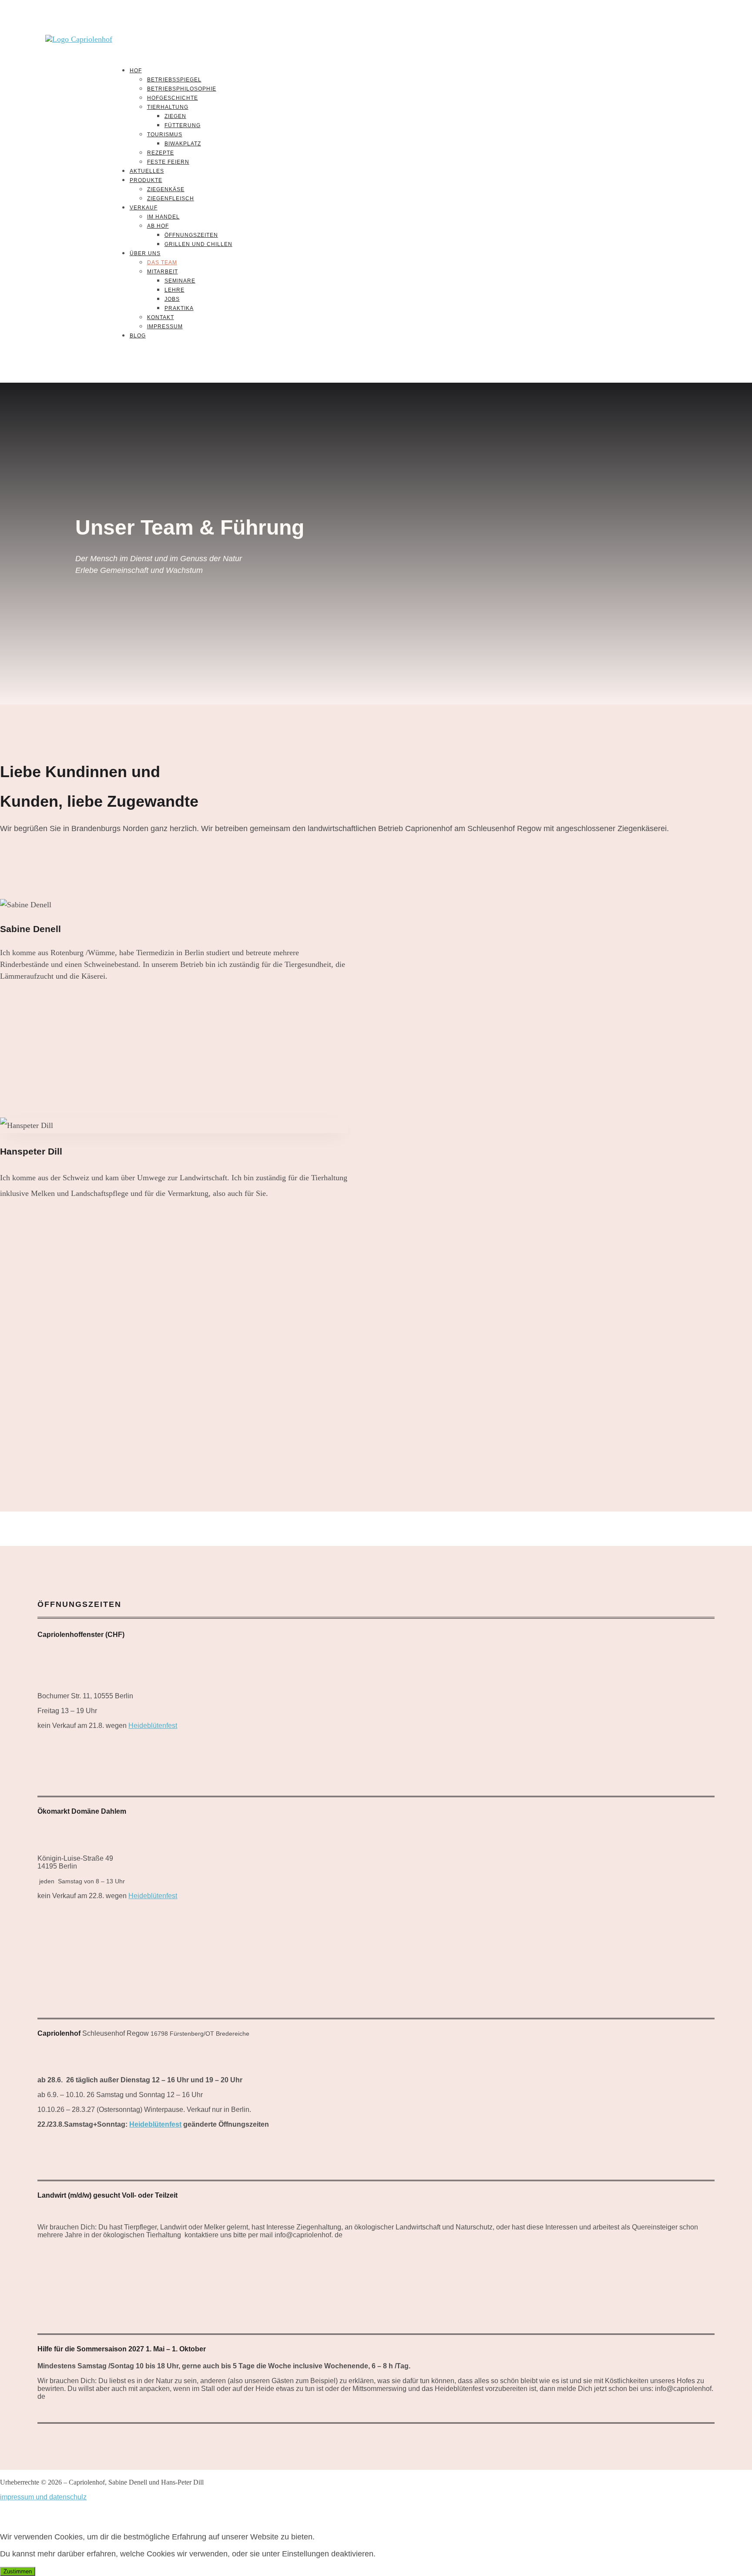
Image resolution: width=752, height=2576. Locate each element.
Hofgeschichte (173, 98)
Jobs (172, 299)
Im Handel (163, 217)
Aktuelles (147, 171)
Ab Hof (158, 226)
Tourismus (165, 135)
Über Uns (145, 253)
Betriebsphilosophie (182, 89)
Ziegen (175, 116)
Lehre (175, 290)
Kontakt (161, 317)
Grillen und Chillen (198, 244)
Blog (138, 336)
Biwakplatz (183, 144)
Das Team (162, 263)
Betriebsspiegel (174, 80)
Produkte (146, 180)
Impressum (165, 327)
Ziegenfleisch (171, 199)
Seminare (180, 281)
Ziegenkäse (166, 189)
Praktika (179, 308)
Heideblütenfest (153, 1726)
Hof (136, 71)
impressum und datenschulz (43, 2497)
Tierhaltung (168, 107)
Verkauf (144, 208)
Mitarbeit (163, 272)
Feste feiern (168, 162)
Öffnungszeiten (191, 235)
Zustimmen (18, 2571)
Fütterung (183, 125)
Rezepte (161, 153)
